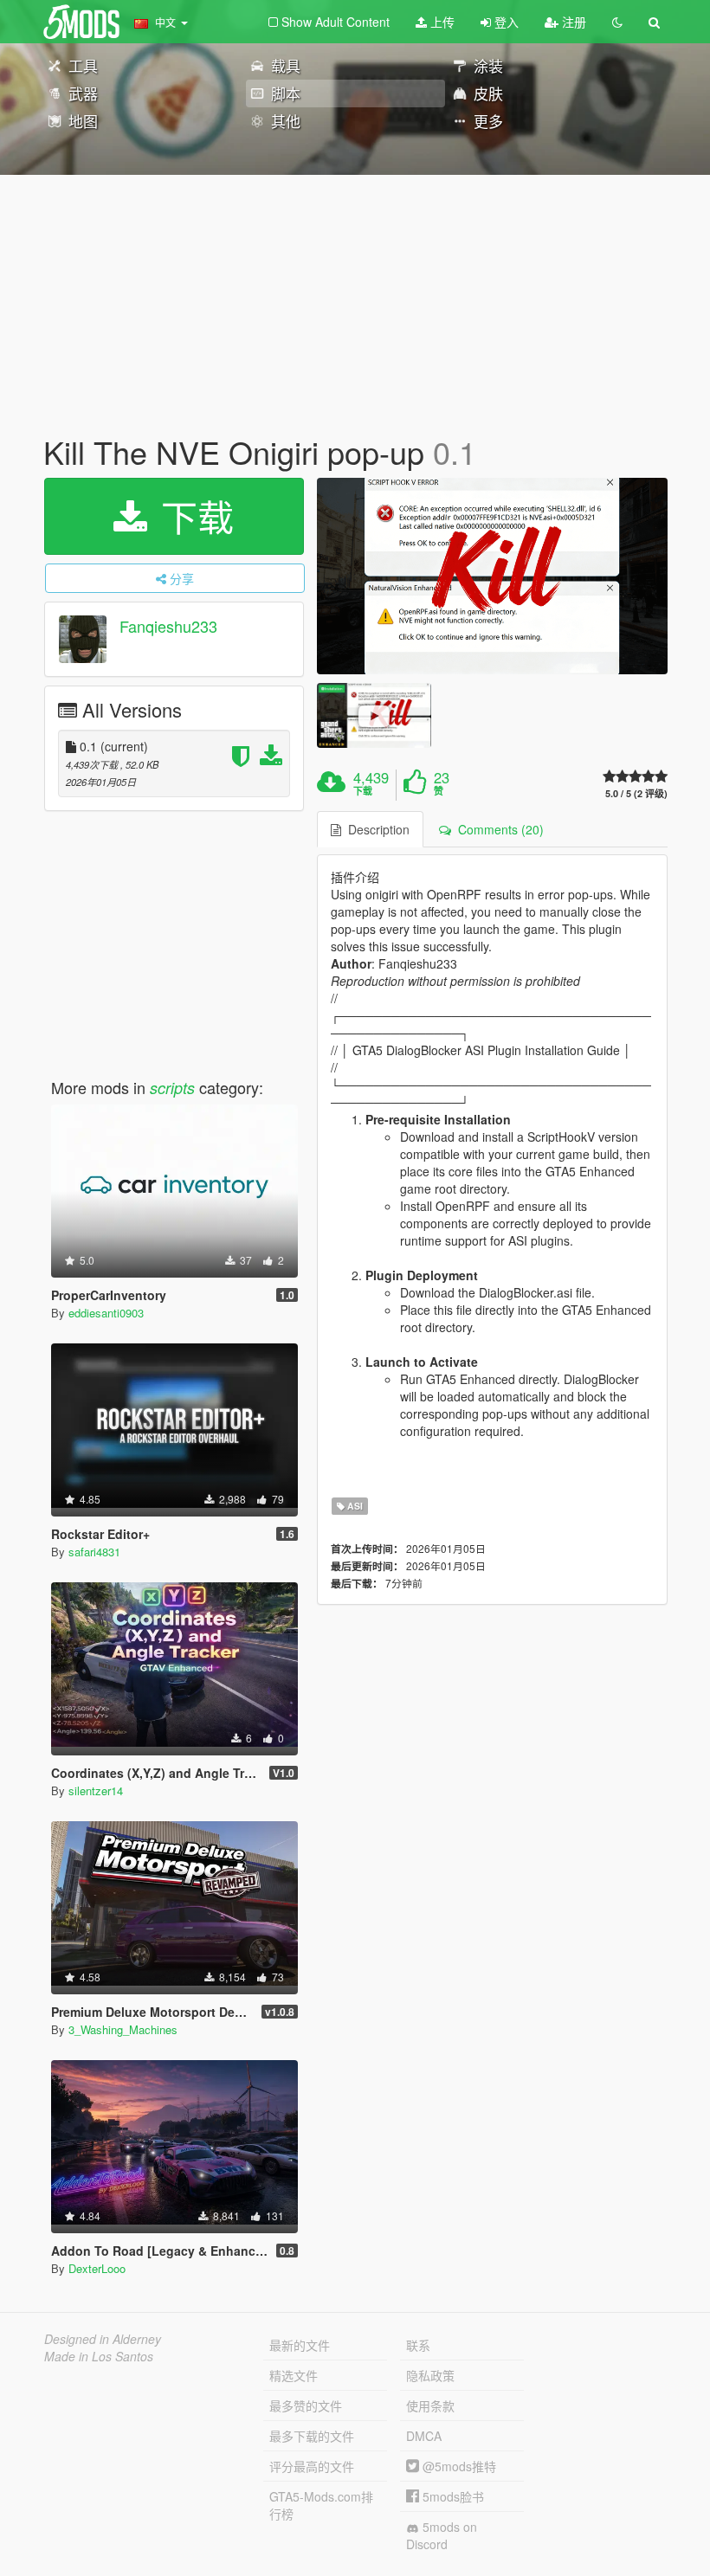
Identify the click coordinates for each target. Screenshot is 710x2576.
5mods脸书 (452, 2496)
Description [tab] (375, 829)
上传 (441, 22)
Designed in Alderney (103, 2339)
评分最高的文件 (312, 2466)
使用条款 (430, 2405)
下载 (192, 516)
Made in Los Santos (99, 2356)
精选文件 (294, 2375)
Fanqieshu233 (168, 626)
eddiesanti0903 (106, 1313)
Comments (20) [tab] (497, 829)
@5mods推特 (458, 2466)
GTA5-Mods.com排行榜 (321, 2505)
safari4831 (94, 1552)
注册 (572, 22)
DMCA (424, 2436)
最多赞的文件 (306, 2405)
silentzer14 (96, 1790)
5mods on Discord (442, 2535)
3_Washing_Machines (123, 2029)
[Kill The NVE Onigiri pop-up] (492, 576)
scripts (172, 1088)
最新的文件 (300, 2345)
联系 (418, 2345)
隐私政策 (430, 2375)
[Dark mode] (617, 22)
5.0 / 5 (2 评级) (636, 793)
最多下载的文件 (312, 2436)
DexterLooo (97, 2268)
